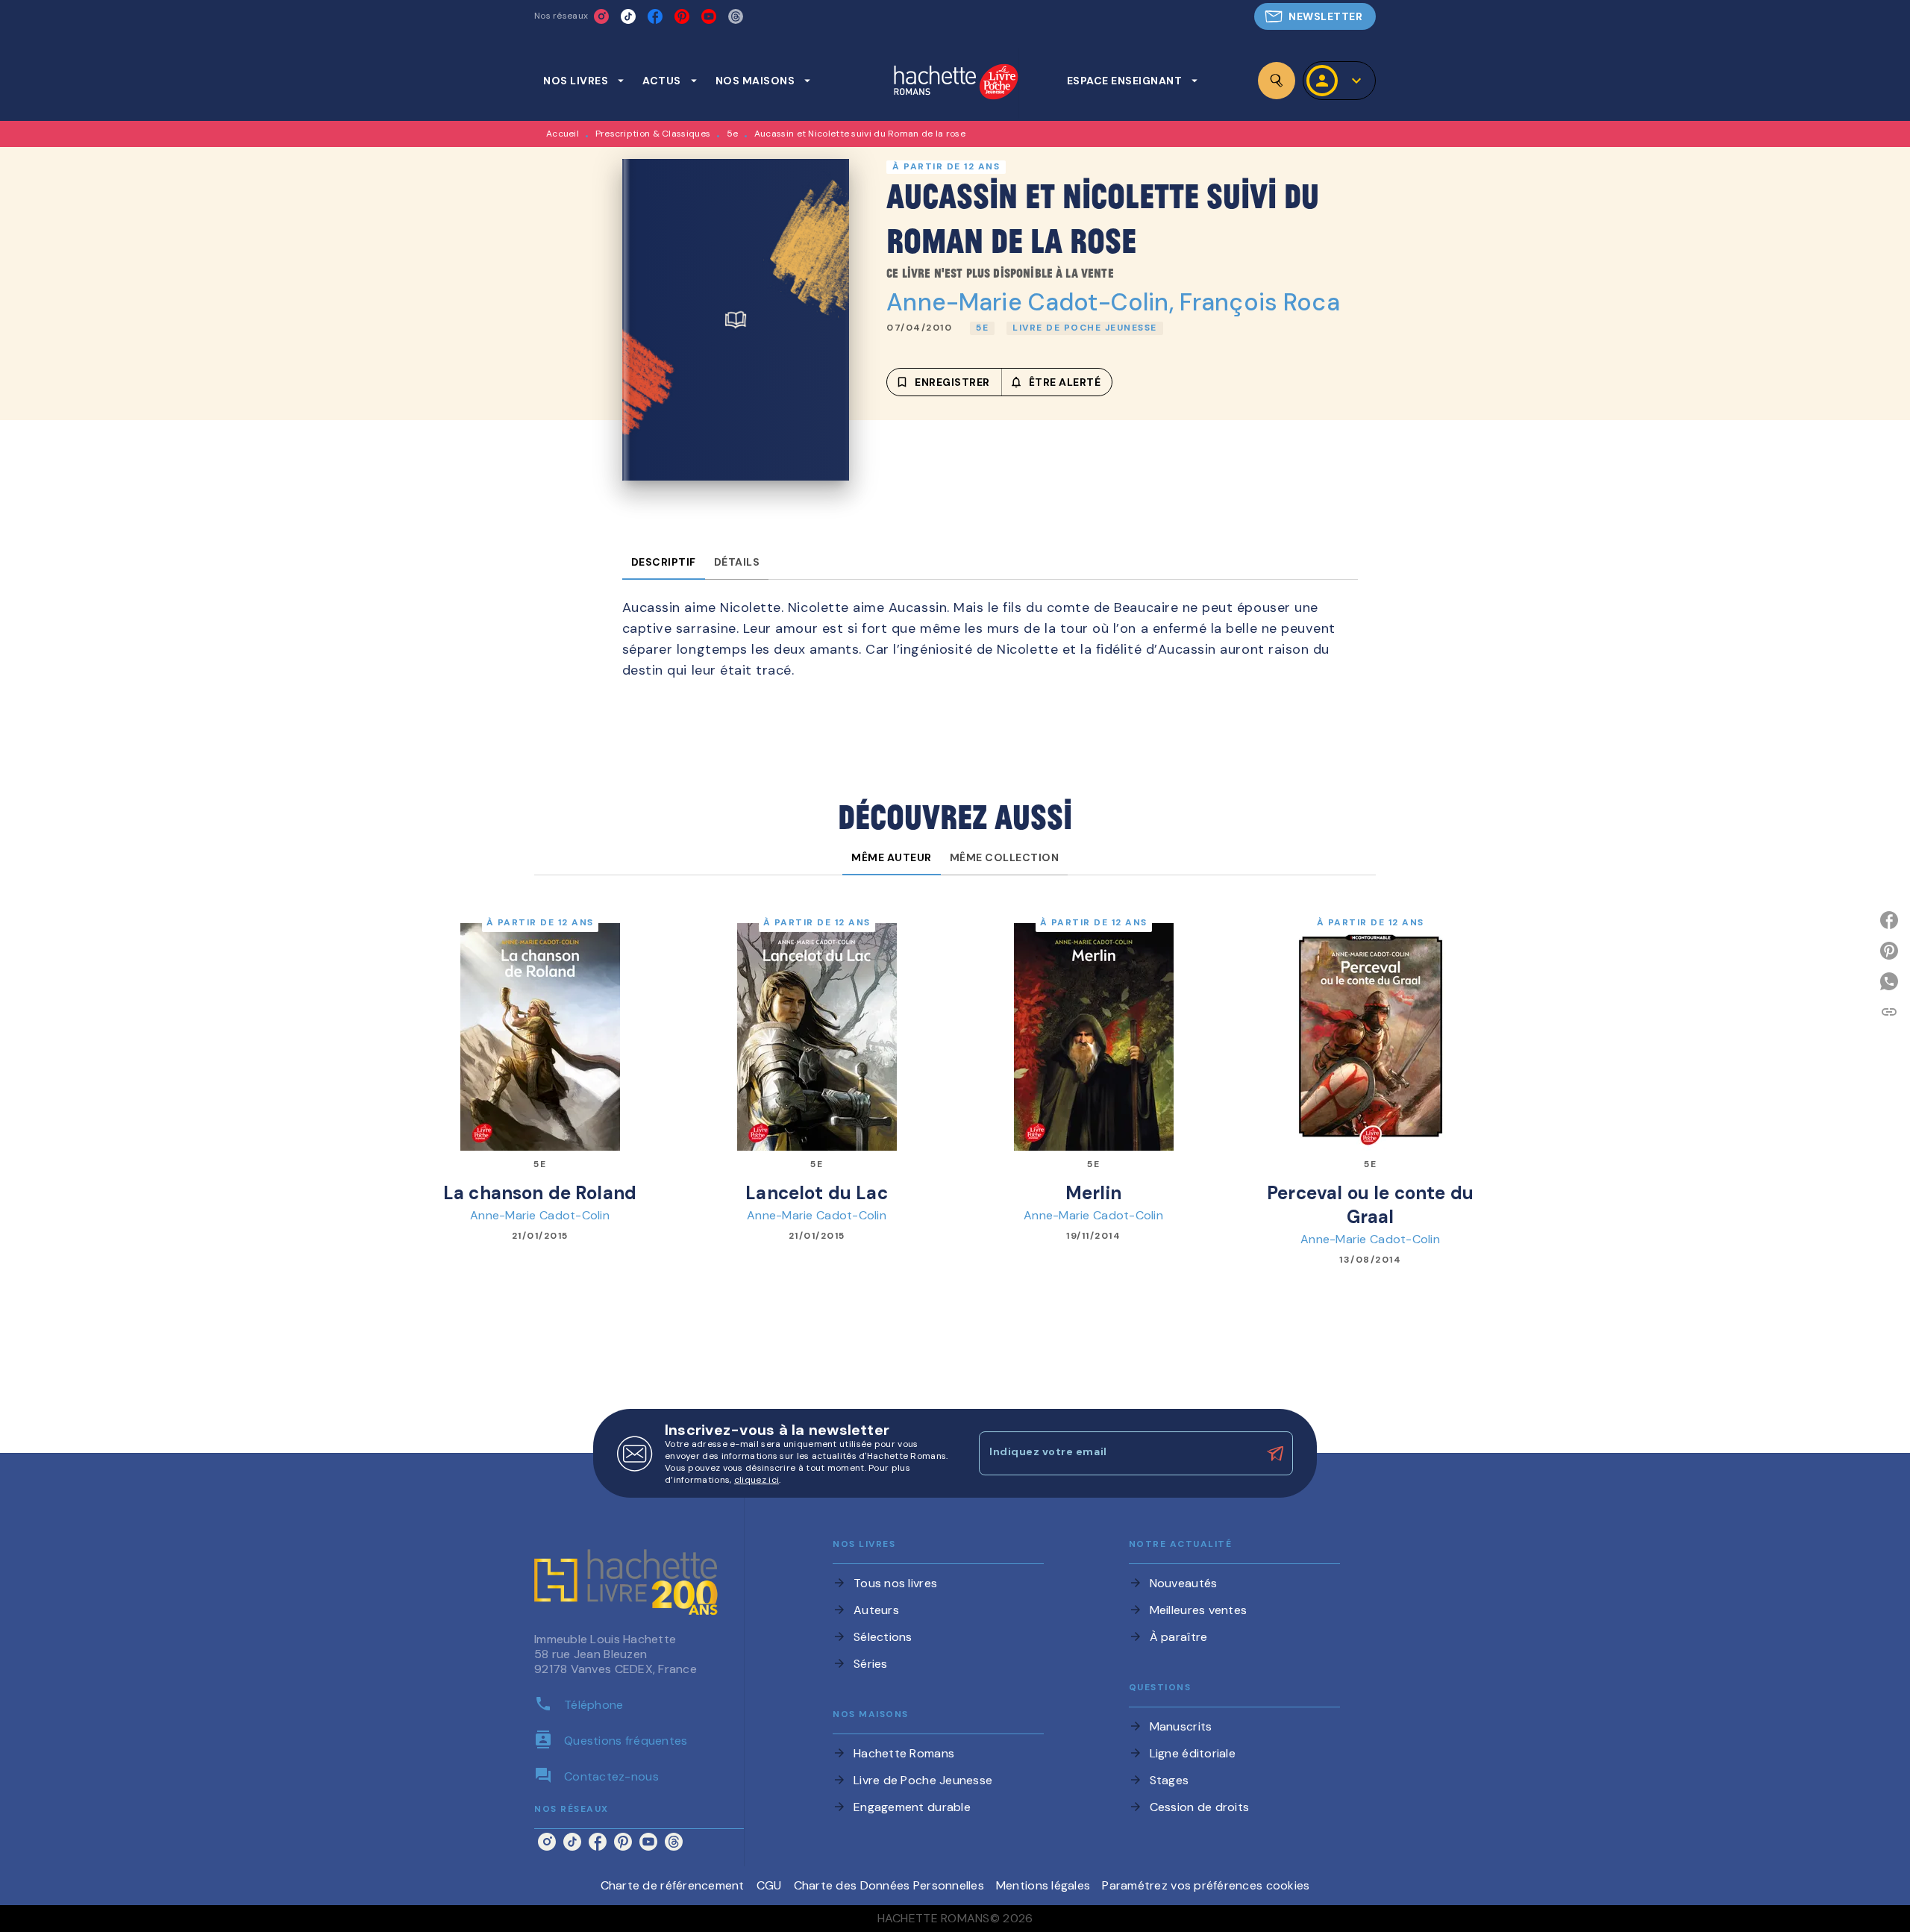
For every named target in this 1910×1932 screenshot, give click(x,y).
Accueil (563, 134)
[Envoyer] (1275, 1454)
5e (733, 134)
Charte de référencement (673, 1885)
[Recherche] (1277, 81)
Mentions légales (1043, 1885)
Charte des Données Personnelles (889, 1885)
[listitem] (601, 16)
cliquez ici (757, 1480)
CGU (769, 1885)
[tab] (584, 81)
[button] (1315, 16)
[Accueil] (956, 83)
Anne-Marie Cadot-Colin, (1033, 302)
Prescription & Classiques (653, 134)
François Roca (1260, 302)
